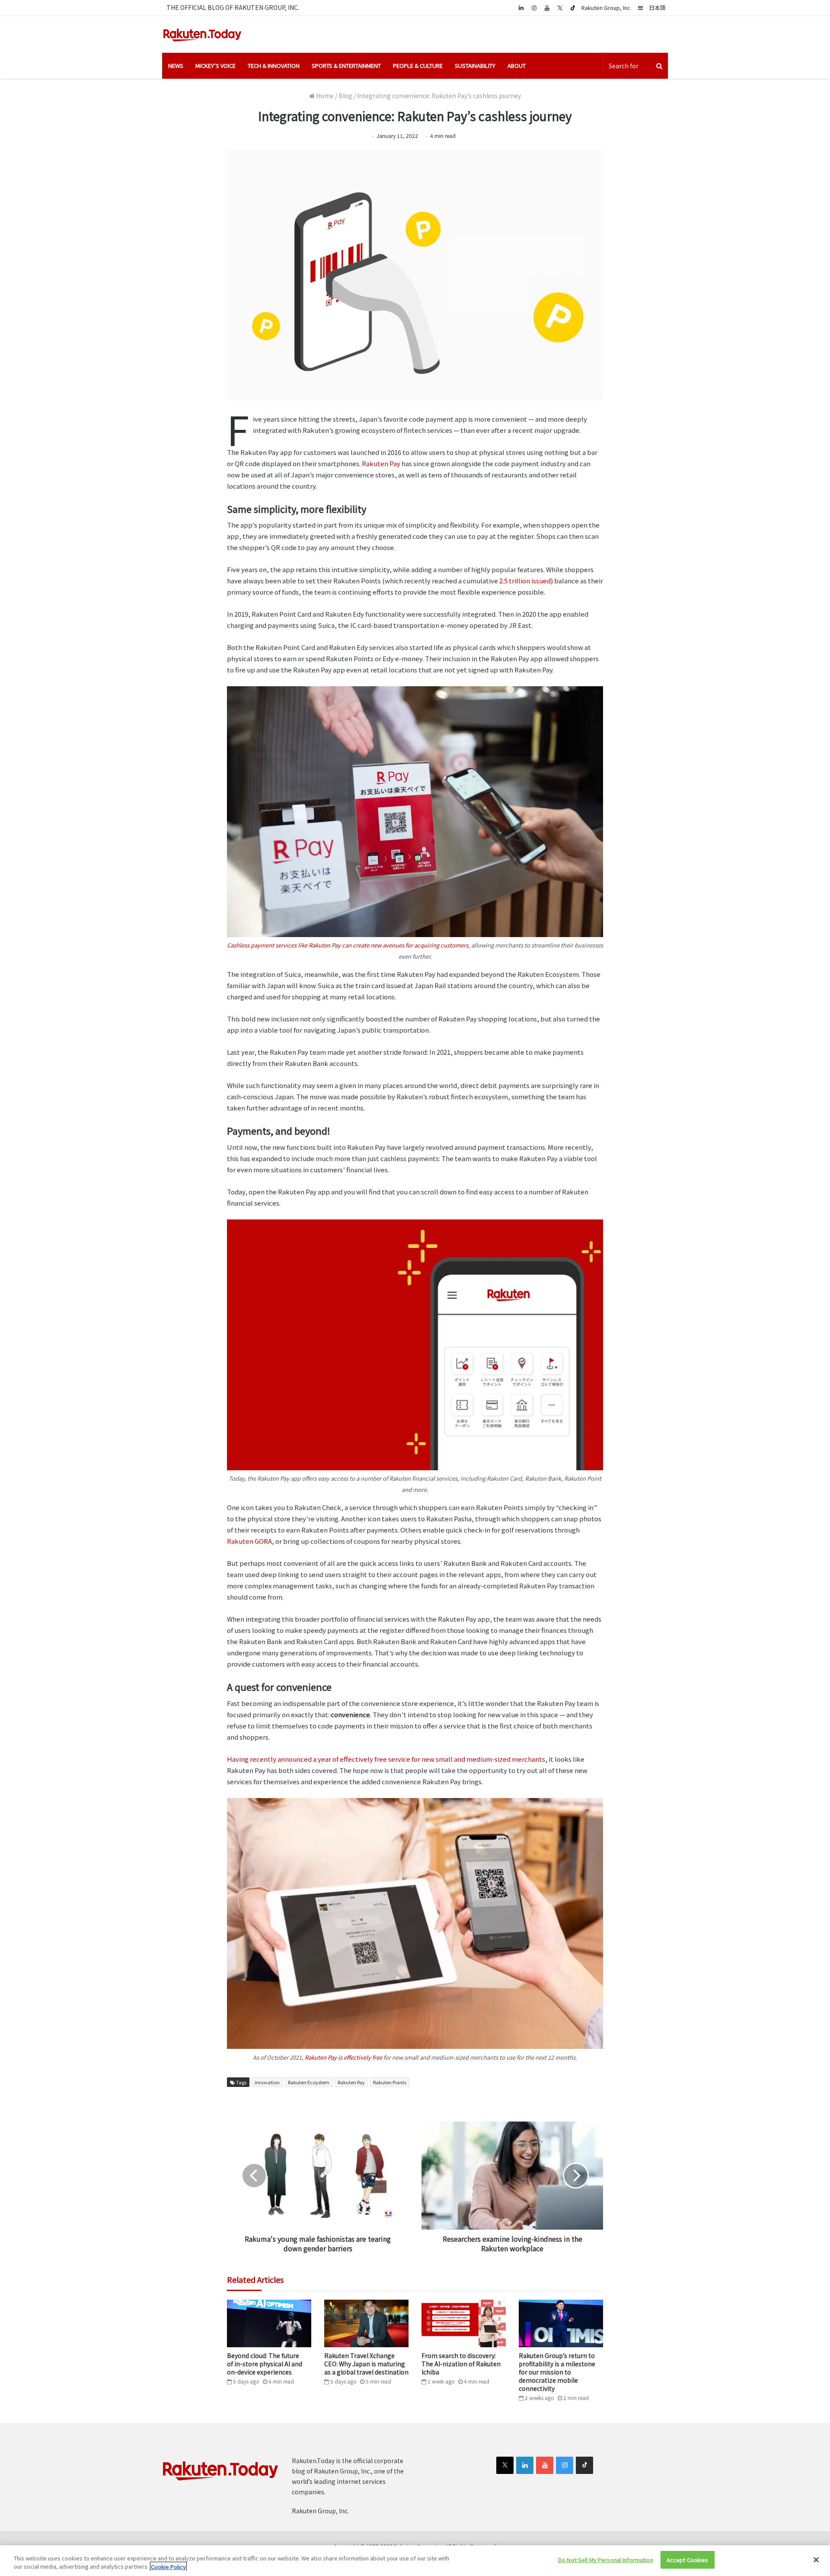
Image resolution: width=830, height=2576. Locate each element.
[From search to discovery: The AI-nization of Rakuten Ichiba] (464, 2323)
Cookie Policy (168, 2567)
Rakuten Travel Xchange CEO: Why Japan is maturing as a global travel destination (366, 2364)
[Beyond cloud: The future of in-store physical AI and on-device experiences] (269, 2323)
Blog (345, 96)
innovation (267, 2082)
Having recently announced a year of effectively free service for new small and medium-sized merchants (386, 1759)
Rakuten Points (390, 2082)
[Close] (816, 2560)
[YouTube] (547, 8)
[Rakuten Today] (202, 34)
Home (324, 96)
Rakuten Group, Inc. (607, 8)
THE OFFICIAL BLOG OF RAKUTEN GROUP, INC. (233, 7)
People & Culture (418, 66)
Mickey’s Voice (215, 66)
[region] (415, 2561)
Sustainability (475, 66)
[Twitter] (560, 8)
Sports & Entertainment (346, 66)
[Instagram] (534, 8)
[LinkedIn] (525, 2465)
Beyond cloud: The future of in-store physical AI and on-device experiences (265, 2364)
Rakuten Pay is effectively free (343, 2057)
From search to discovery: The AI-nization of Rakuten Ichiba (461, 2364)
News (176, 66)
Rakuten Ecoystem (309, 2082)
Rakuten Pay (381, 463)
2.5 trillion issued (525, 581)
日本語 (657, 8)
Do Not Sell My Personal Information (606, 2560)
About (517, 66)
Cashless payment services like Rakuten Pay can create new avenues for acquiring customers (348, 945)
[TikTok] (573, 8)
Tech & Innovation (274, 66)
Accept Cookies (688, 2560)
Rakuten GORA (249, 1541)
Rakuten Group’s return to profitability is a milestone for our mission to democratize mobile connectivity (557, 2372)
